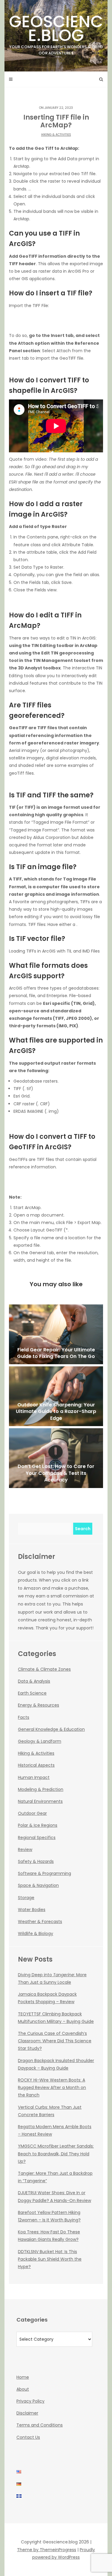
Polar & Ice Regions (38, 1825)
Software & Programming (45, 1873)
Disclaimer (27, 2413)
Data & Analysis (34, 1681)
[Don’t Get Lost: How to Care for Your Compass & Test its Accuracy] (56, 1458)
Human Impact (34, 1777)
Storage (26, 1898)
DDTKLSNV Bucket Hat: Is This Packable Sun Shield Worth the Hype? (50, 2259)
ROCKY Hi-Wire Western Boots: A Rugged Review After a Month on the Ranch (52, 2087)
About (23, 2389)
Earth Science (32, 1693)
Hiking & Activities (56, 135)
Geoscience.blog (56, 33)
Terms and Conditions (40, 2425)
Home (23, 2377)
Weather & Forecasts (40, 1922)
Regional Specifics (37, 1838)
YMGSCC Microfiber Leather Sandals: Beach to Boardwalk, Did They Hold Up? (56, 2154)
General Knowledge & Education (51, 1729)
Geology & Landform (40, 1741)
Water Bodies (32, 1910)
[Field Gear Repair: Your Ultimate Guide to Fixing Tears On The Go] (56, 1334)
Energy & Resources (39, 1705)
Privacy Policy (30, 2401)
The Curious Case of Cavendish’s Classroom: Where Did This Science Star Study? (55, 2041)
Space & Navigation (38, 1885)
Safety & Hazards (36, 1861)
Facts (24, 1717)
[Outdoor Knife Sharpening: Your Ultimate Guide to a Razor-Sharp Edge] (56, 1396)
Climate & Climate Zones (44, 1669)
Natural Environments (40, 1801)
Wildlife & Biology (36, 1933)
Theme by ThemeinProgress (47, 2550)
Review (25, 1849)
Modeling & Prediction (41, 1789)
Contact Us (28, 2437)
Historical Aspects (36, 1765)
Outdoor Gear (32, 1813)
